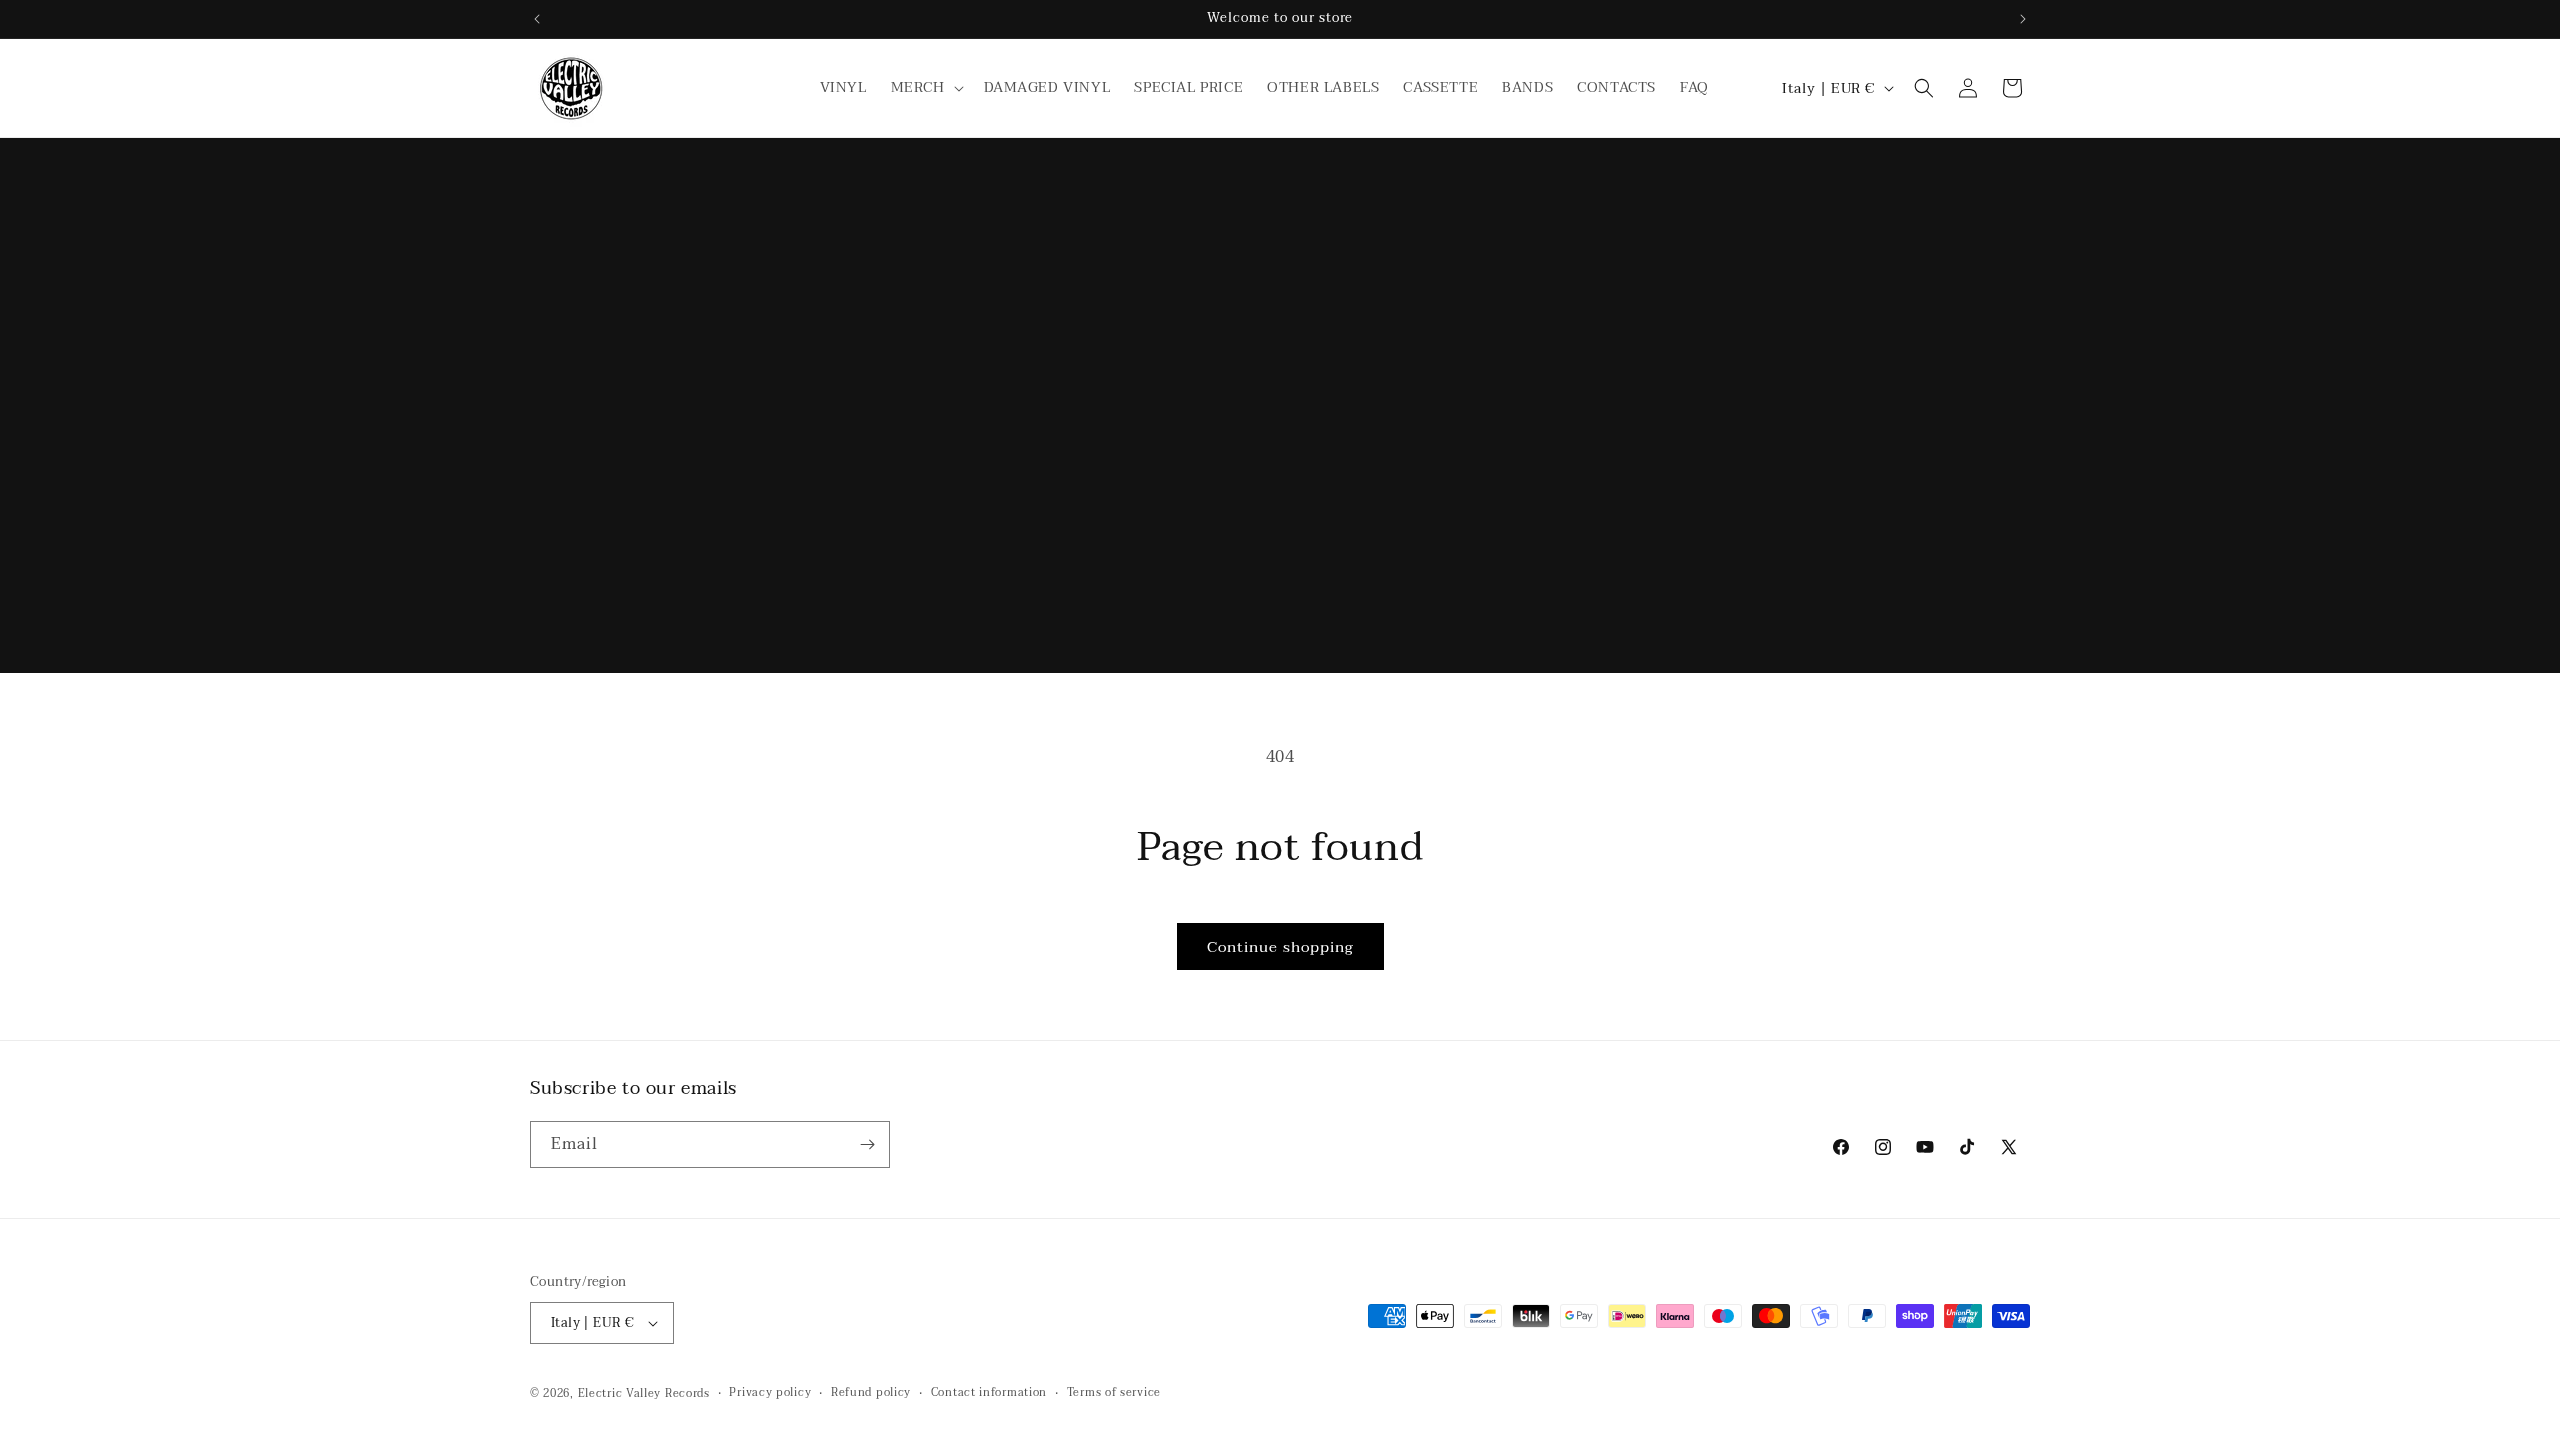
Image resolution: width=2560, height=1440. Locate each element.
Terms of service (1114, 1393)
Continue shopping (1280, 947)
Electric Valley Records (644, 1393)
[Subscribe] (867, 1144)
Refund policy (871, 1393)
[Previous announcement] (537, 19)
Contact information (989, 1393)
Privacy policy (770, 1393)
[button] (925, 88)
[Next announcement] (2023, 19)
